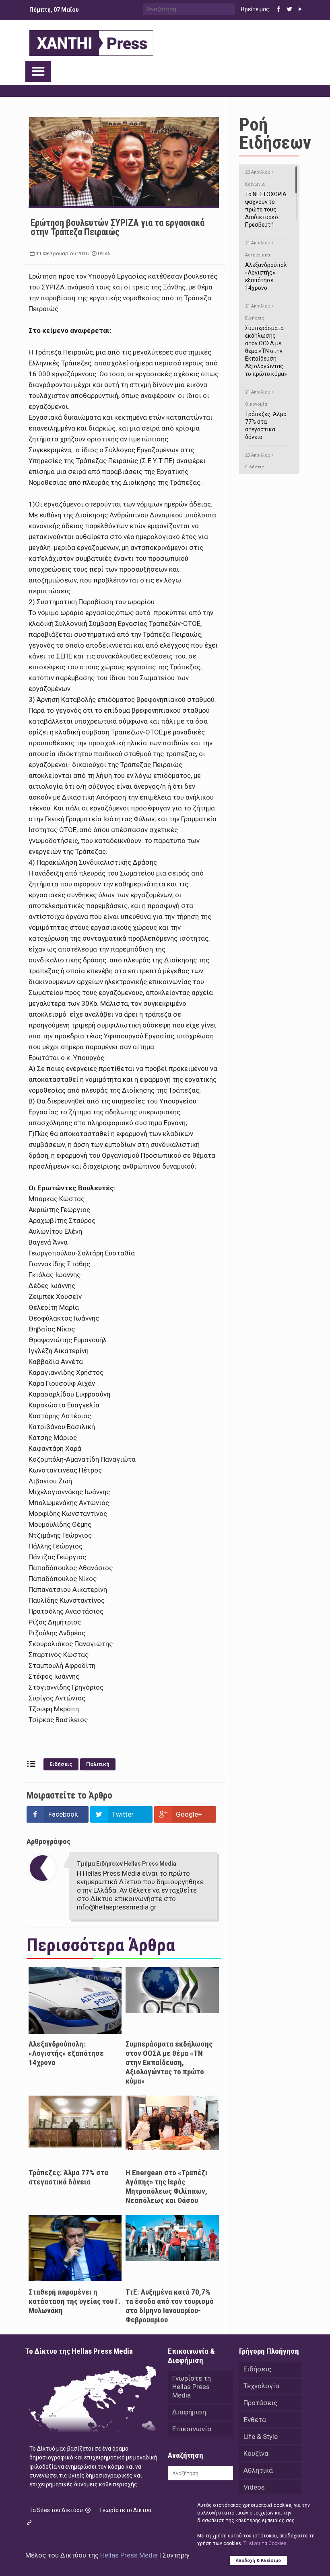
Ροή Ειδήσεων (275, 133)
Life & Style (261, 2437)
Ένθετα (255, 2420)
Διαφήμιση (189, 2412)
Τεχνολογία (261, 2386)
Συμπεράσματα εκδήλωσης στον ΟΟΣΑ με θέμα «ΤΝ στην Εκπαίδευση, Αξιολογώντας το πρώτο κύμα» (169, 2062)
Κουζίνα (256, 2453)
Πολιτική (98, 1764)
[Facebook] (279, 9)
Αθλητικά (258, 2470)
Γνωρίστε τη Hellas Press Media (192, 2387)
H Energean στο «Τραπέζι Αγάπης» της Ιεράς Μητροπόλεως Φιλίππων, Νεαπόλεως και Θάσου (167, 2186)
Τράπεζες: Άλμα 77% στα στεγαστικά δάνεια (68, 2177)
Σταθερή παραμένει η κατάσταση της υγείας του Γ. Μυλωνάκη (75, 2301)
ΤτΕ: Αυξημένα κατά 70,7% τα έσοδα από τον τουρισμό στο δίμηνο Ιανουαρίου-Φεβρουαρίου (170, 2306)
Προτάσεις (260, 2403)
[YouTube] (300, 9)
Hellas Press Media (129, 2555)
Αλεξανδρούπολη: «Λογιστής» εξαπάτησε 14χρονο (66, 2053)
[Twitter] (290, 9)
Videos (254, 2487)
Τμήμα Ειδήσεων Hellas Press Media (127, 1864)
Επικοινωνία (192, 2429)
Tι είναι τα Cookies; (265, 2543)
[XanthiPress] (91, 41)
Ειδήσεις (61, 1764)
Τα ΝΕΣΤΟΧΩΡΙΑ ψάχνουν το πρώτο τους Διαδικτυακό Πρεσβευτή (266, 199)
